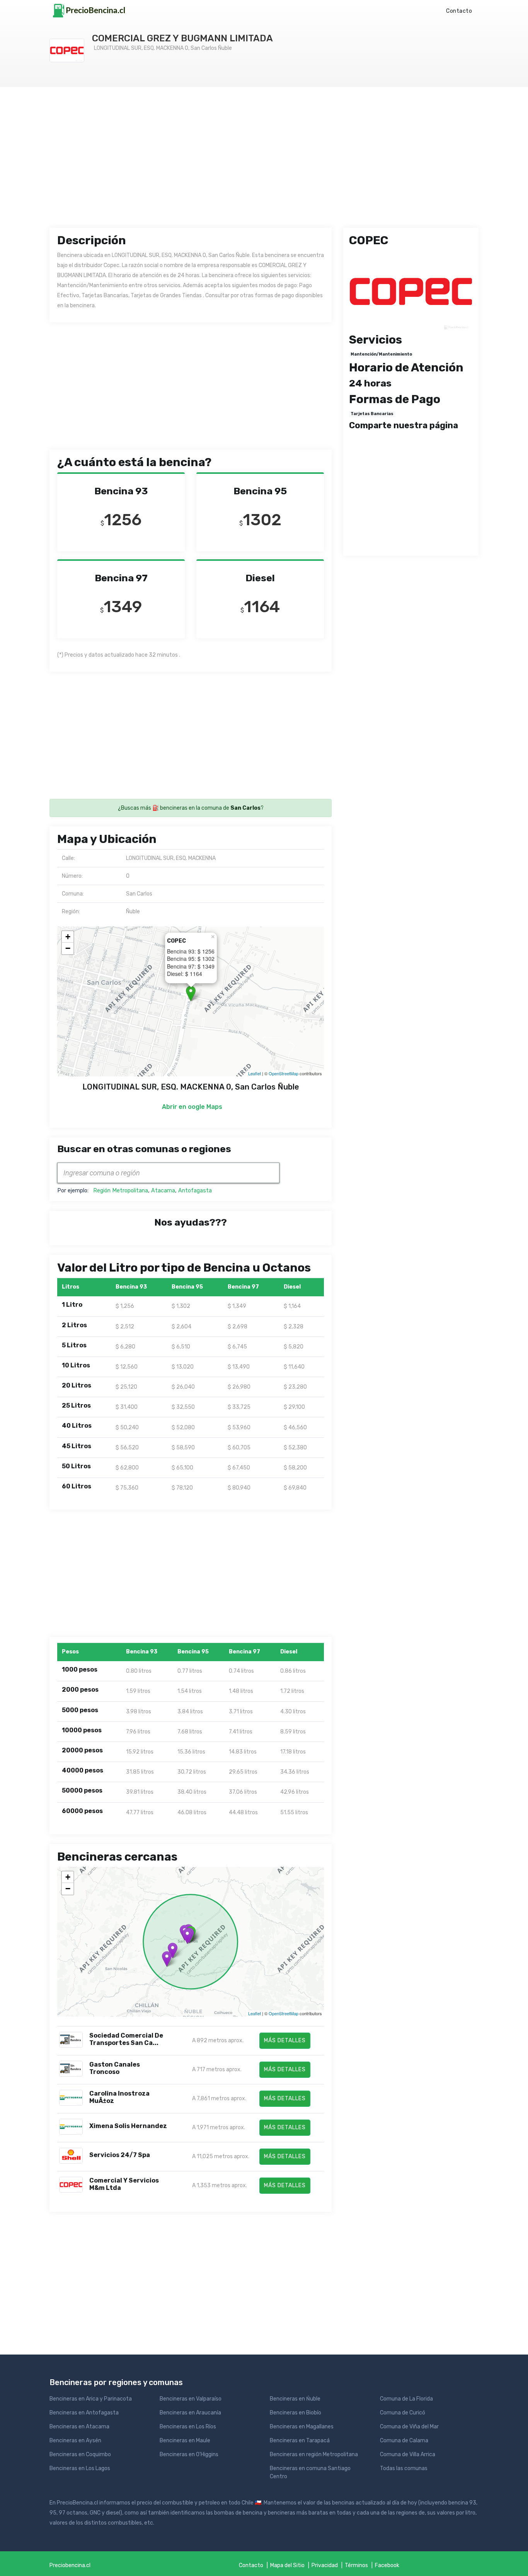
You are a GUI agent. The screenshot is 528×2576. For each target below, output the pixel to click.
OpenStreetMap (284, 1073)
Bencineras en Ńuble (295, 2399)
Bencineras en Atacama (79, 2427)
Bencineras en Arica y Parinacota (91, 2399)
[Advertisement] (264, 164)
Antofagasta (195, 1191)
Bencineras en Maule (185, 2441)
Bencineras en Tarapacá (300, 2441)
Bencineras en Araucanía (190, 2413)
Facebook (387, 2565)
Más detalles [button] (285, 2041)
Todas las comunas (404, 2468)
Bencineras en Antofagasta (84, 2413)
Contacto (459, 11)
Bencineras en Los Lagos (80, 2468)
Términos (356, 2565)
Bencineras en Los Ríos (188, 2427)
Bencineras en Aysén (75, 2441)
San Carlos (245, 808)
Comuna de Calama (404, 2441)
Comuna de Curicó (403, 2413)
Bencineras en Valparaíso (191, 2399)
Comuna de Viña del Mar (409, 2427)
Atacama (163, 1191)
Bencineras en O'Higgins (189, 2454)
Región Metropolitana (121, 1191)
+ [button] (68, 937)
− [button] (68, 948)
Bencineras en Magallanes (302, 2427)
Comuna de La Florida (406, 2399)
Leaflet (255, 1073)
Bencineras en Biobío (296, 2413)
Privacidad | (328, 2565)
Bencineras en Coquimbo (80, 2454)
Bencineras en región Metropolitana (314, 2454)
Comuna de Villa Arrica (408, 2454)
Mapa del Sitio (287, 2565)
